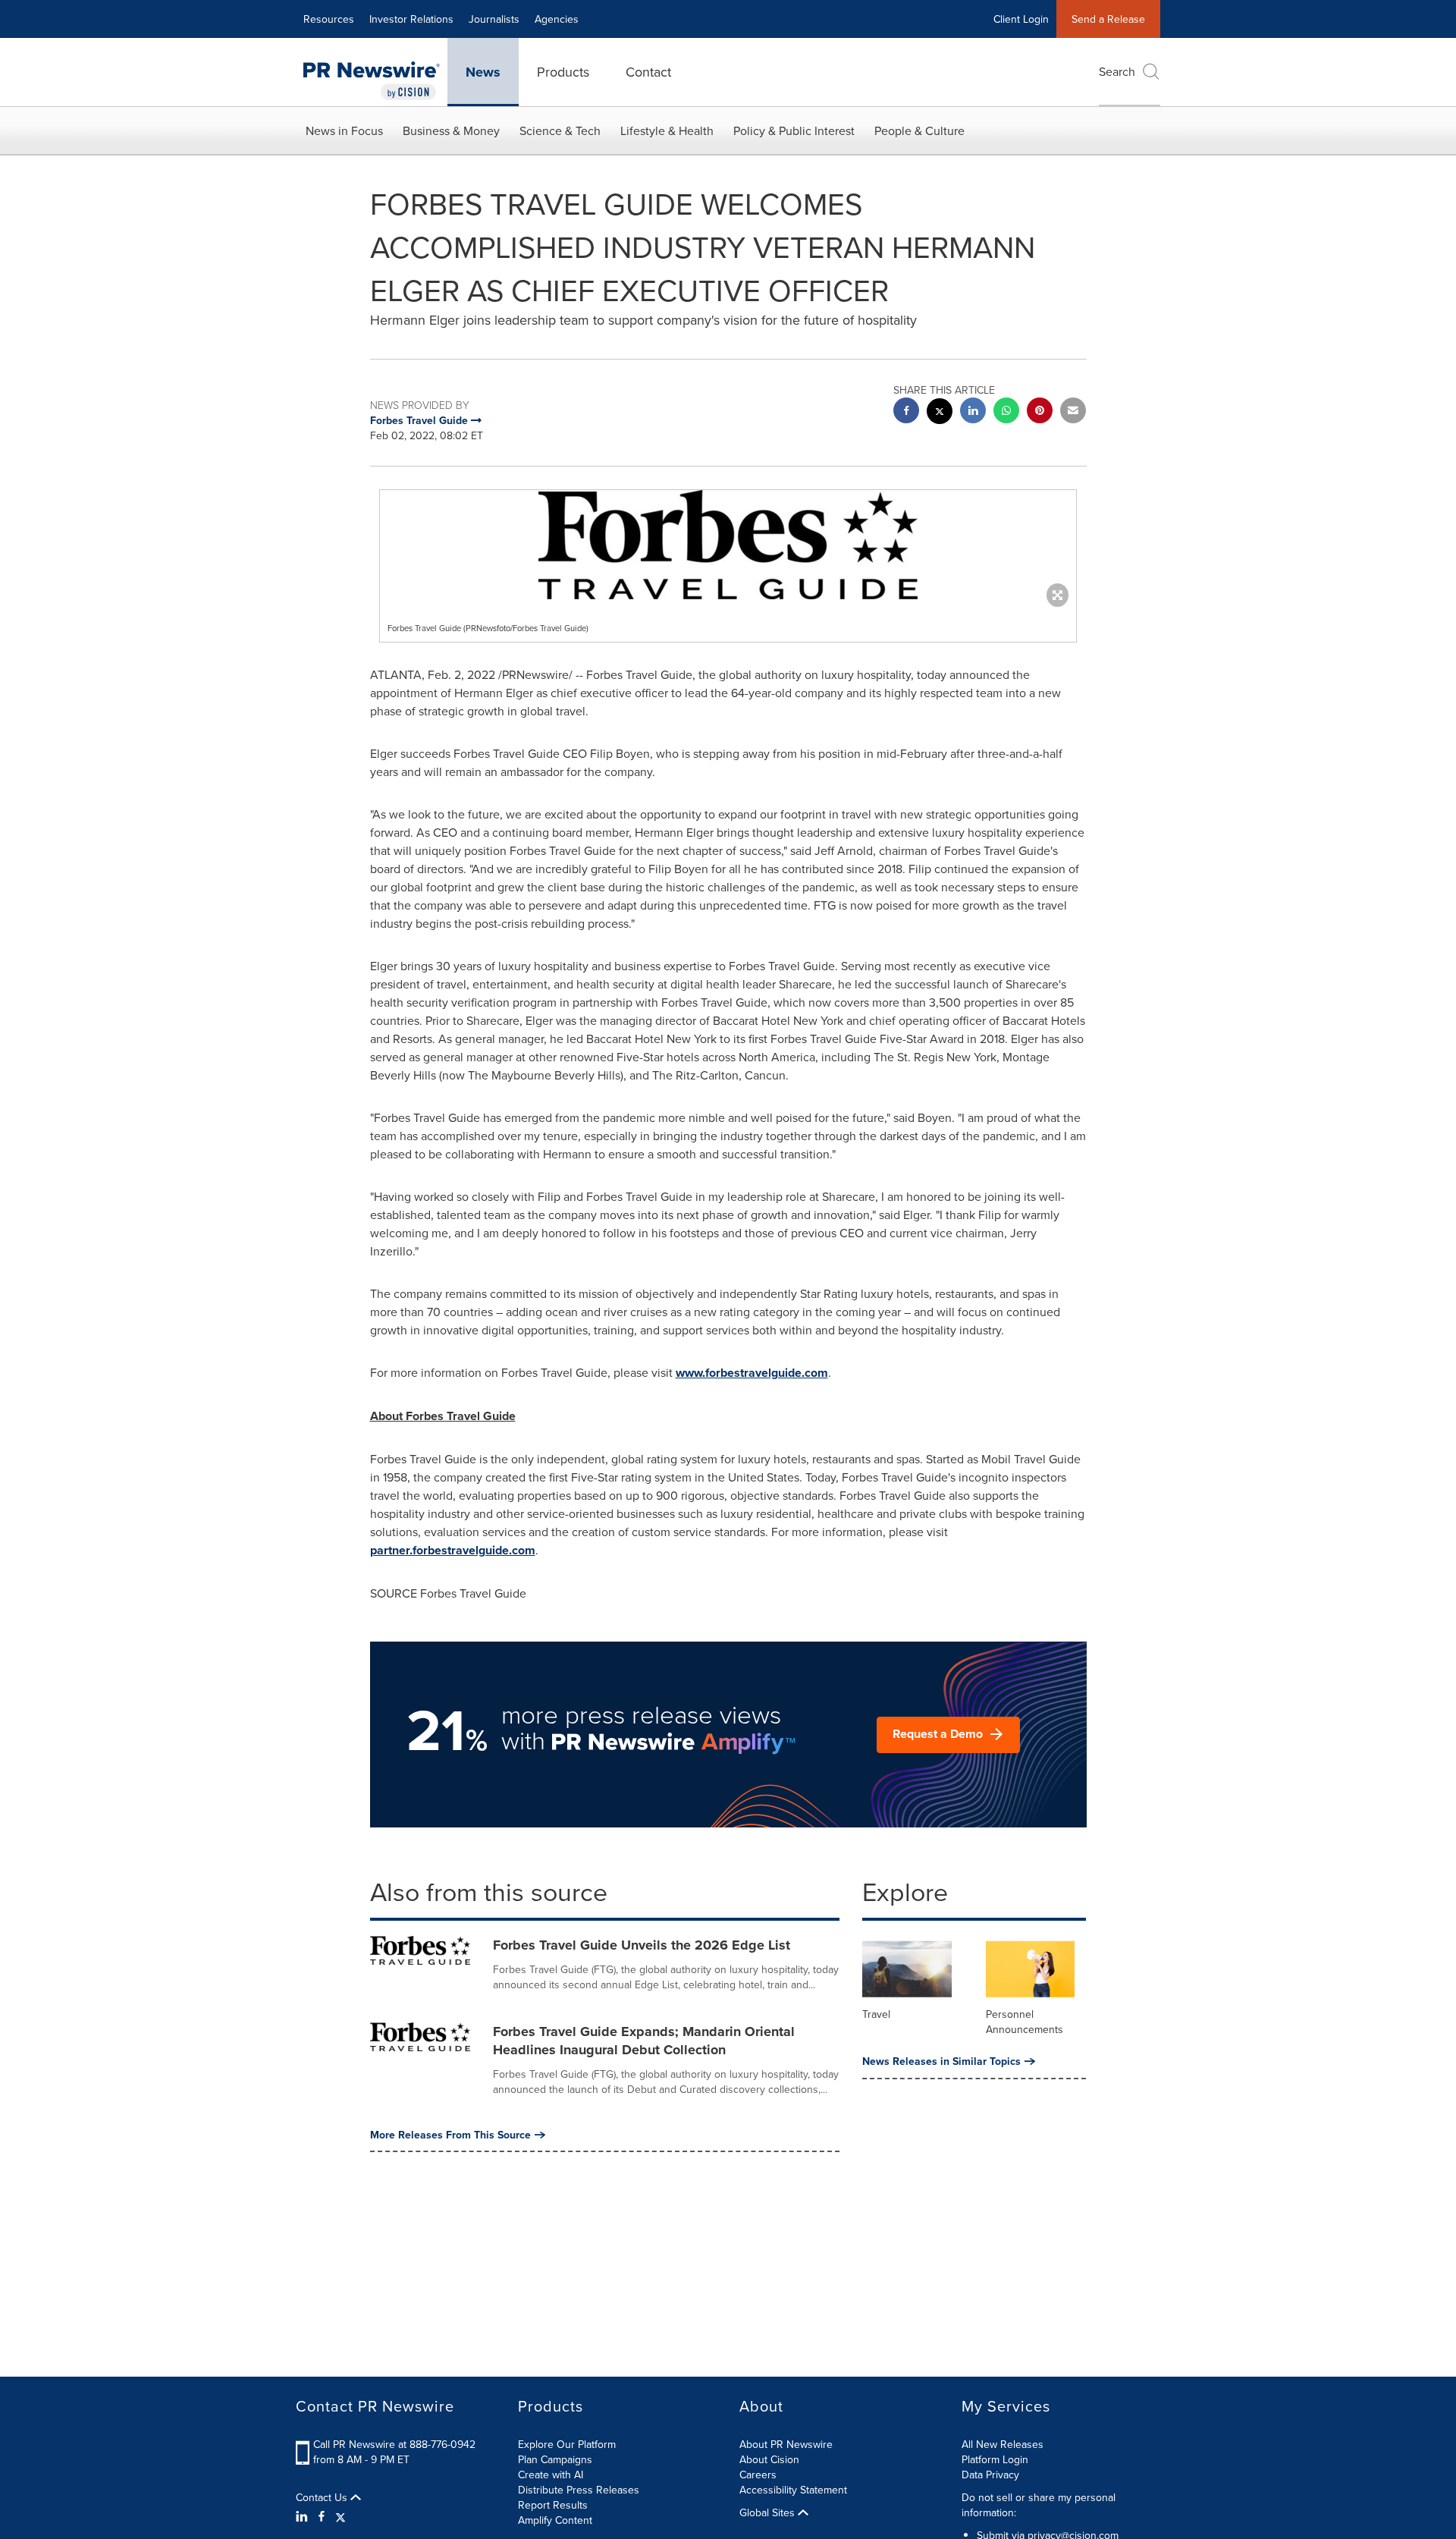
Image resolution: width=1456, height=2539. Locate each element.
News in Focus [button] (344, 130)
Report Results (553, 2505)
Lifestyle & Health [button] (667, 130)
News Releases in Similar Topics (941, 2061)
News (483, 72)
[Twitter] (340, 2516)
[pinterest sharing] (1040, 412)
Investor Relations (411, 19)
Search (1117, 71)
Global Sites (769, 2512)
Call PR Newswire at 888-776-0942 (394, 2444)
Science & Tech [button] (560, 130)
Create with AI (551, 2475)
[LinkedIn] (304, 2516)
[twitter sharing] (940, 413)
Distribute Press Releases (579, 2490)
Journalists (494, 19)
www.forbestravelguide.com (752, 1373)
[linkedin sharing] (973, 412)
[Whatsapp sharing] (1006, 412)
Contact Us (323, 2497)
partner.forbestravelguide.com (453, 1550)
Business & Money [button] (451, 130)
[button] (728, 545)
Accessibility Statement (793, 2490)
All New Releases (1003, 2444)
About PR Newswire (786, 2444)
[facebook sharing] (906, 412)
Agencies (557, 19)
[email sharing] (1073, 412)
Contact (648, 72)
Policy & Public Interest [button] (794, 130)
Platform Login (995, 2459)
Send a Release (1108, 19)
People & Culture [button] (919, 130)
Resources (329, 19)
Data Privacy (990, 2475)
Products (563, 72)
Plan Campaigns (555, 2459)
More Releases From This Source (450, 2135)
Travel (876, 2014)
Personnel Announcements (1025, 2022)
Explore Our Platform (567, 2444)
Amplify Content (555, 2520)
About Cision (769, 2459)
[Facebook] (322, 2516)
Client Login (1021, 19)
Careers (758, 2475)
